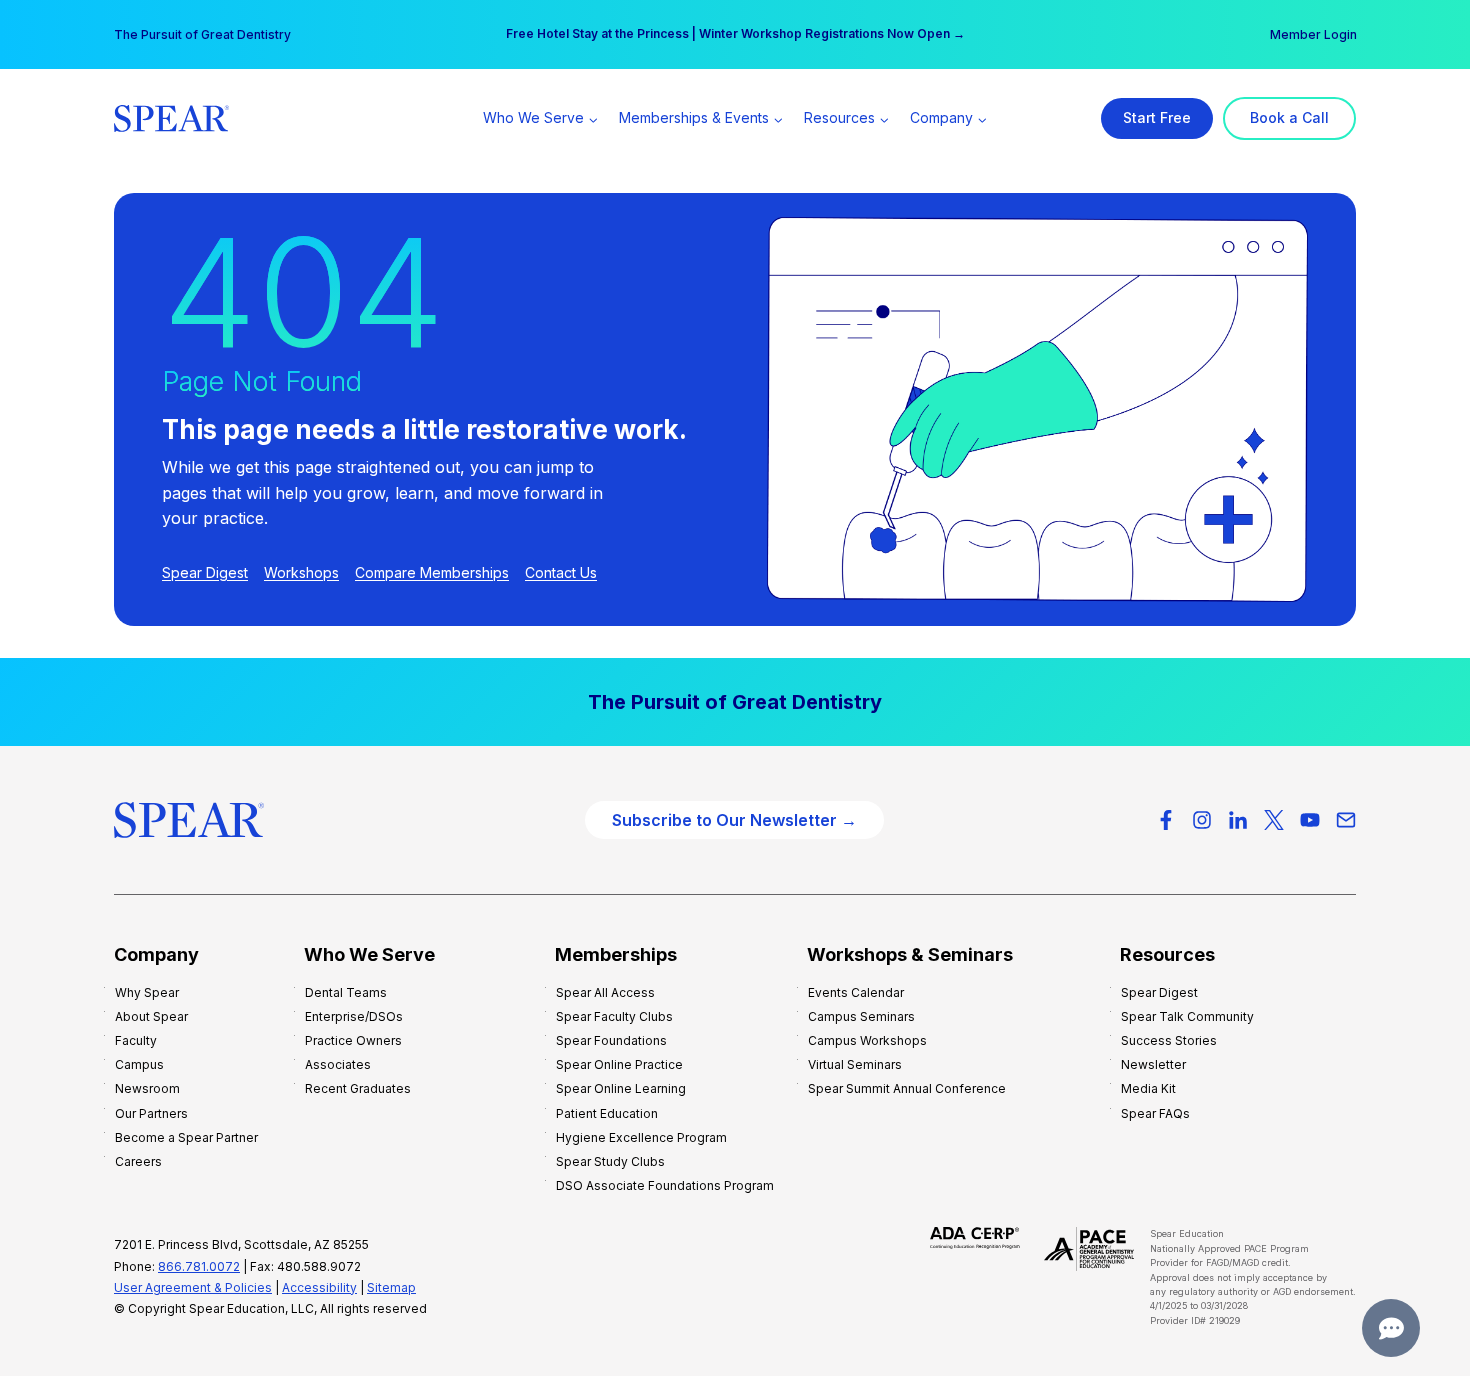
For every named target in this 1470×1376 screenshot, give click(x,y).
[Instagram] (1202, 820)
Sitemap (391, 1287)
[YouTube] (1310, 820)
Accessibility (319, 1287)
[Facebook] (1166, 820)
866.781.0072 (199, 1266)
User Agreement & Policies (193, 1287)
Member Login (1313, 34)
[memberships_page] (735, 702)
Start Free (1157, 117)
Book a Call (1289, 117)
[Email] (1346, 820)
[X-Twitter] (1274, 820)
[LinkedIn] (1238, 820)
